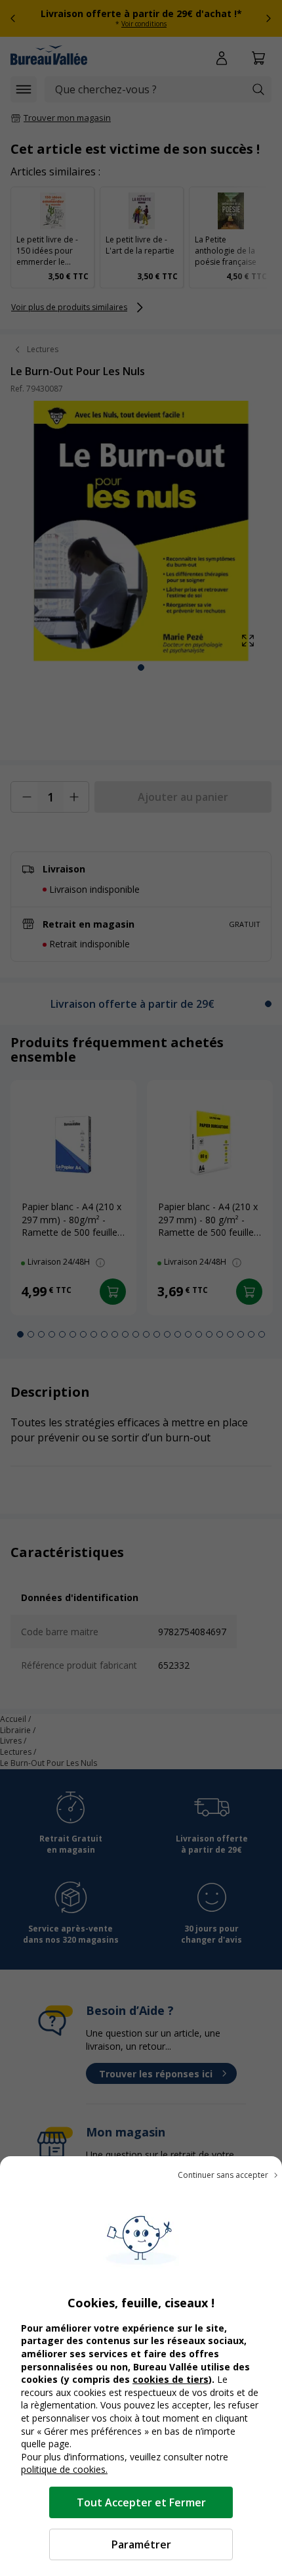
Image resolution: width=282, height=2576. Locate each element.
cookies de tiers (171, 2379)
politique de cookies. (64, 2469)
